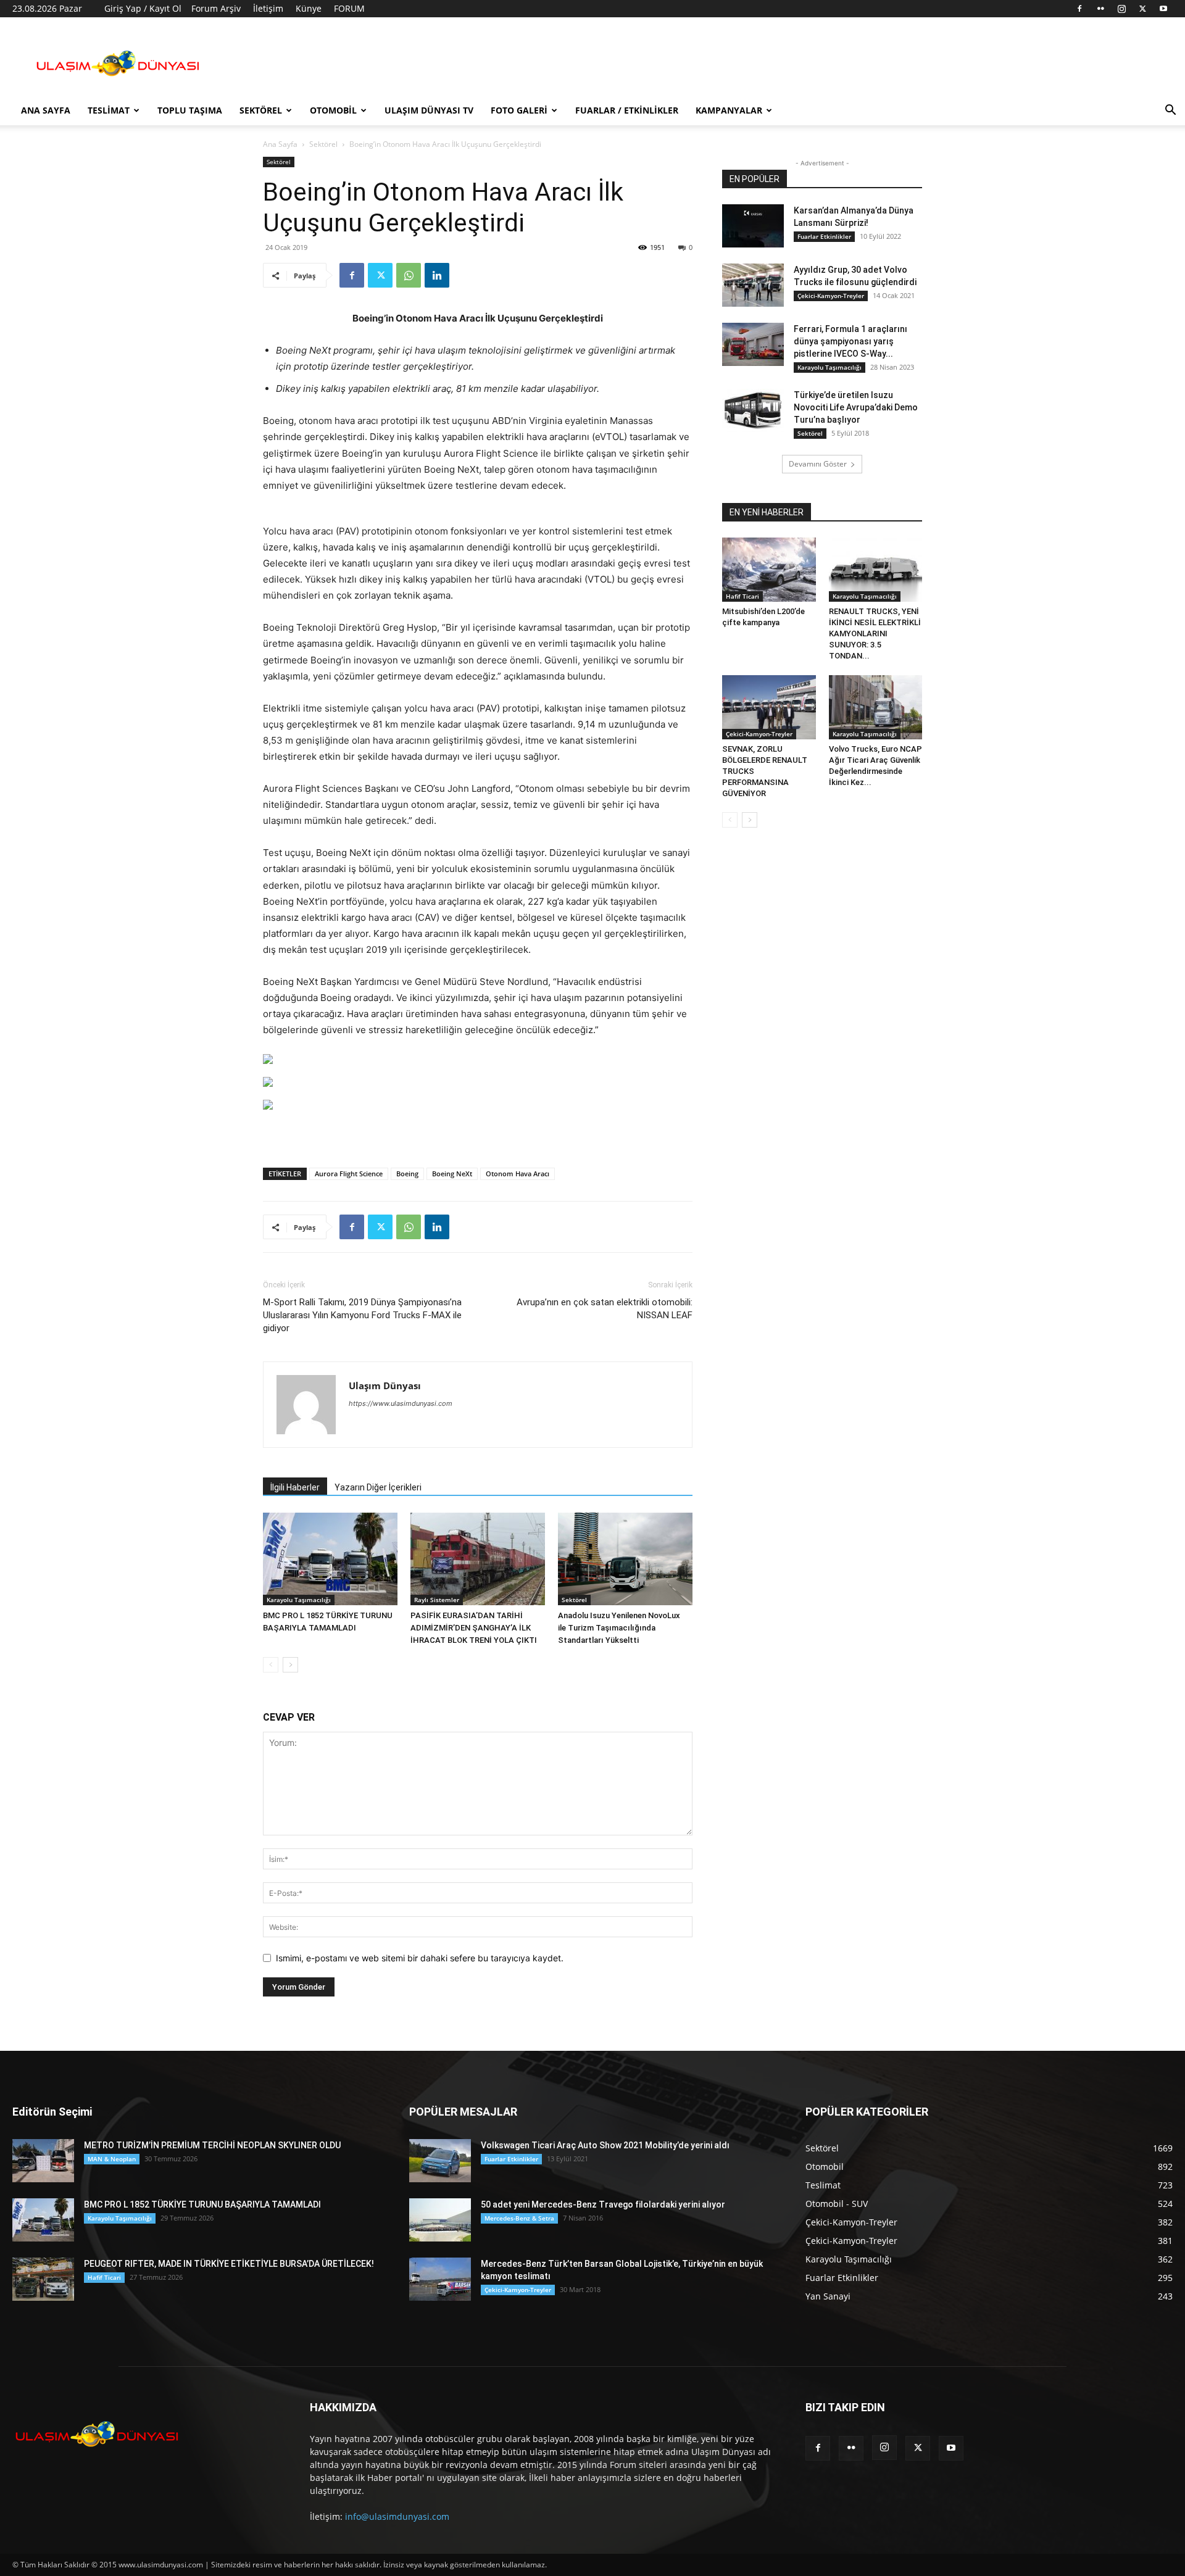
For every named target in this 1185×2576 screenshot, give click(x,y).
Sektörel (261, 110)
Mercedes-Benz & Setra (519, 2218)
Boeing (407, 1174)
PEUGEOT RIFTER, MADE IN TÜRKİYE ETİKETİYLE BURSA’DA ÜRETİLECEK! (229, 2264)
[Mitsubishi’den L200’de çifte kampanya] (769, 570)
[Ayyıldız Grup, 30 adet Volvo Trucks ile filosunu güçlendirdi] (753, 285)
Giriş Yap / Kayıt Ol (143, 8)
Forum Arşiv (216, 8)
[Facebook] (1079, 9)
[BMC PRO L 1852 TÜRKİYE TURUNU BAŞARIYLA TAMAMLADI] (330, 1559)
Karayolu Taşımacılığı (299, 1600)
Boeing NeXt (452, 1174)
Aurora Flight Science (349, 1174)
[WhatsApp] (409, 275)
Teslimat (109, 110)
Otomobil (333, 110)
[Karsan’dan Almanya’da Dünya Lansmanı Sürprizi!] (753, 226)
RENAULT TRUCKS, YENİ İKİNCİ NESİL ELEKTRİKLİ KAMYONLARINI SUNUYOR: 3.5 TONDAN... (875, 634)
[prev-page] (271, 1665)
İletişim (268, 8)
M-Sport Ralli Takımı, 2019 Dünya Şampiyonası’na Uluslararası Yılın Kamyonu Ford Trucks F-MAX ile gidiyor (362, 1315)
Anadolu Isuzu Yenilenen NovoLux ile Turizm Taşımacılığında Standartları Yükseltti (619, 1628)
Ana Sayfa (46, 110)
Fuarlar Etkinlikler (824, 236)
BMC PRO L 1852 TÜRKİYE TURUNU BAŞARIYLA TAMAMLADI (202, 2204)
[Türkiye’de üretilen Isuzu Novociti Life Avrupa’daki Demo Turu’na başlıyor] (753, 410)
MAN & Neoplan (112, 2159)
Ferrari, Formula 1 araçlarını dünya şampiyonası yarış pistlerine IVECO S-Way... (850, 341)
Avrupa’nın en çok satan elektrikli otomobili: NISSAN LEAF (605, 1309)
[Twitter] (1142, 9)
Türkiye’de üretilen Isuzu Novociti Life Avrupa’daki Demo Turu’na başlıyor (856, 407)
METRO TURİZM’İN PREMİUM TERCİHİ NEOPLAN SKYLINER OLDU (212, 2145)
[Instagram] (1121, 9)
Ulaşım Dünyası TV (429, 110)
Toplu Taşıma (190, 110)
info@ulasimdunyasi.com (397, 2516)
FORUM (349, 8)
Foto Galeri (519, 110)
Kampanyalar (729, 110)
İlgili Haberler (295, 1487)
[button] (1170, 111)
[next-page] (290, 1665)
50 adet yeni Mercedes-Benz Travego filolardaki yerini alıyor (603, 2204)
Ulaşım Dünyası (385, 1386)
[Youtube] (1163, 9)
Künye (309, 8)
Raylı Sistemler (437, 1600)
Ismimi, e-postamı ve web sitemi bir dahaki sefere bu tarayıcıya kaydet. (420, 1958)
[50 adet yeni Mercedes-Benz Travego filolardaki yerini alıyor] (440, 2220)
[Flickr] (1100, 9)
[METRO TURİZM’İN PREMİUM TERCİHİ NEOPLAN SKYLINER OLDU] (43, 2161)
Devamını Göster (818, 464)
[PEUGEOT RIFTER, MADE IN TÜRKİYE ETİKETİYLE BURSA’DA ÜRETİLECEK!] (43, 2279)
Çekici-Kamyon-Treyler (831, 296)
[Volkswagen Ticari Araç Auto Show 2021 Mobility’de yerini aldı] (440, 2161)
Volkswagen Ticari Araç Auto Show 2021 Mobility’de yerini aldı (605, 2145)
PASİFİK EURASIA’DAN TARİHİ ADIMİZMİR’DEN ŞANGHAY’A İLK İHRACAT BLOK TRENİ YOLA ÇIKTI (474, 1628)
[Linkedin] (437, 275)
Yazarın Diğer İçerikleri (378, 1487)
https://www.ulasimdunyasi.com (401, 1403)
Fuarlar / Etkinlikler (627, 110)
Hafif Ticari (742, 596)
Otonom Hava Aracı (518, 1174)
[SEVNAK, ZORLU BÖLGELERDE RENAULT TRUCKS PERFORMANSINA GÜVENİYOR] (769, 707)
